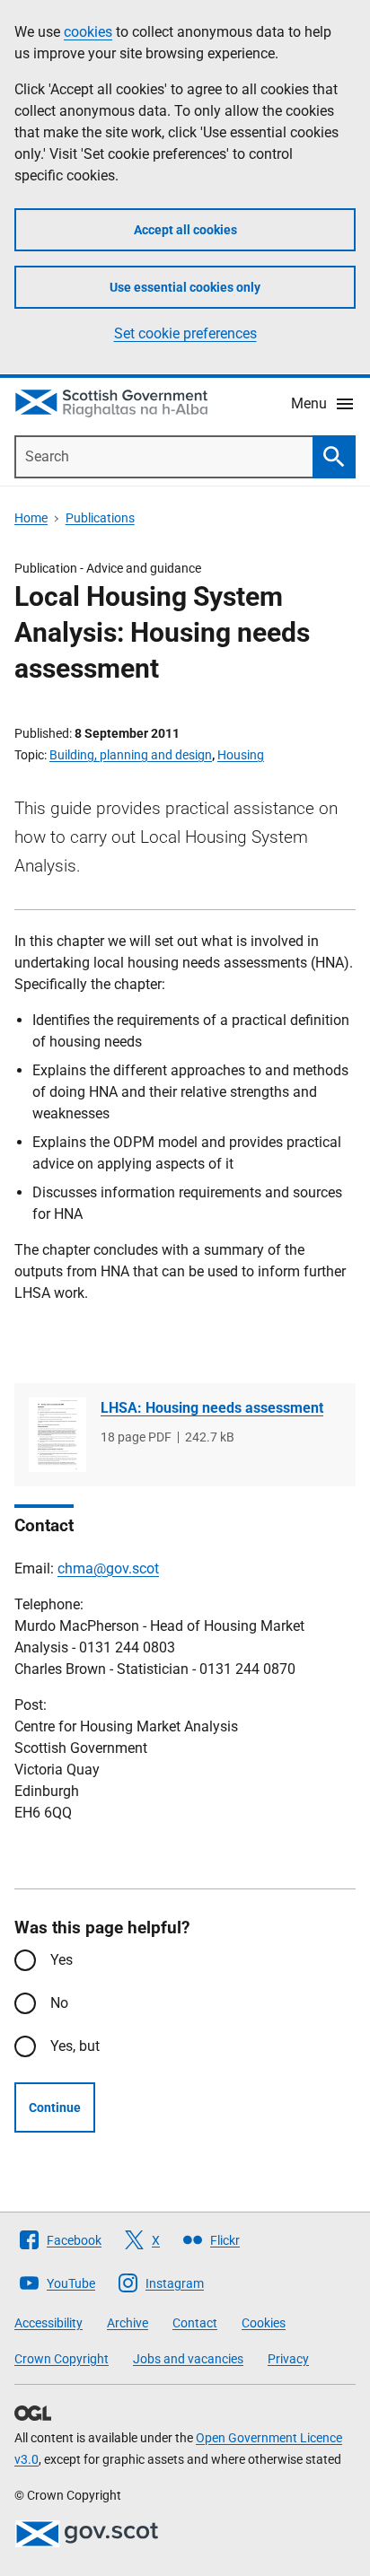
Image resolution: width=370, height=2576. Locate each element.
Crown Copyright (62, 2359)
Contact (195, 2323)
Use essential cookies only (185, 287)
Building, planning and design (131, 755)
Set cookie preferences (185, 333)
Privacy (288, 2359)
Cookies (264, 2323)
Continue (55, 2107)
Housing (241, 755)
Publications (100, 518)
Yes (62, 1960)
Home (31, 518)
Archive (128, 2323)
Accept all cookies (185, 230)
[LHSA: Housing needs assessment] (57, 1435)
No (59, 2003)
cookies (88, 32)
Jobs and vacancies (188, 2359)
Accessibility (48, 2323)
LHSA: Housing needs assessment (212, 1408)
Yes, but (75, 2046)
